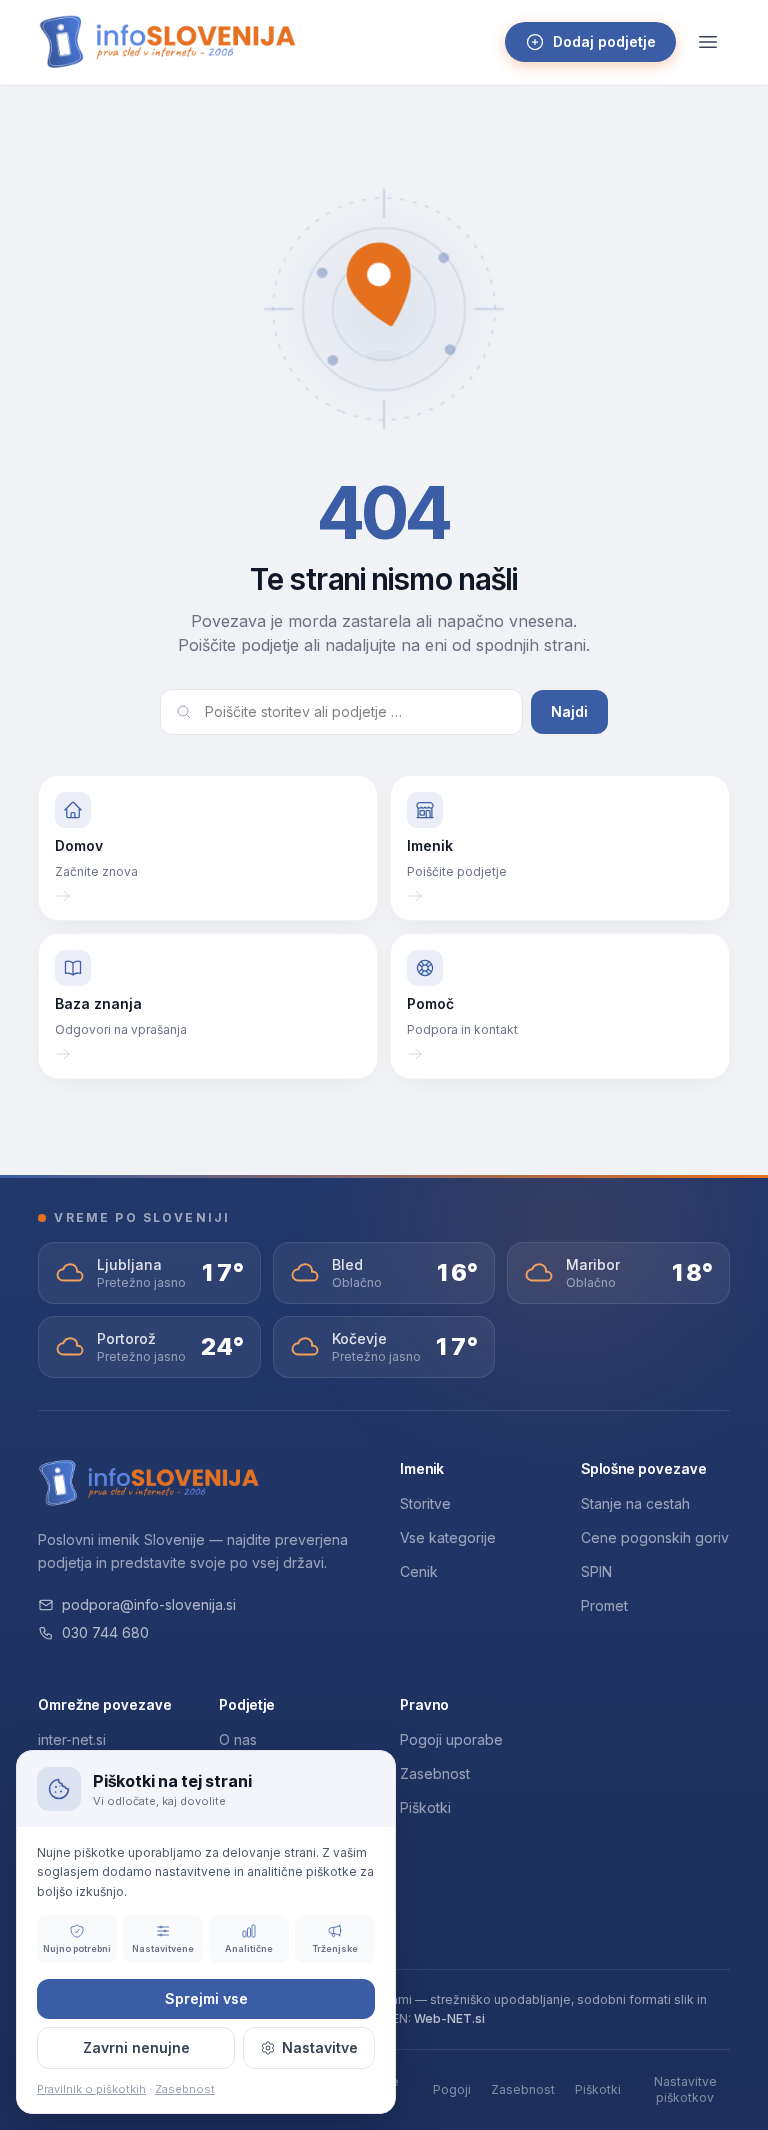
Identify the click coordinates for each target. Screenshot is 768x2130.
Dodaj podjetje (604, 41)
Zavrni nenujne (136, 2047)
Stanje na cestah (635, 1503)
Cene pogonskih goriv (655, 1537)
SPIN (596, 1571)
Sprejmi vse (206, 1998)
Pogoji (452, 2089)
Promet (604, 1605)
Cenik (419, 1571)
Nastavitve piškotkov (685, 2089)
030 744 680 (105, 1632)
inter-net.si (72, 1739)
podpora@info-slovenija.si (149, 1604)
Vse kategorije (448, 1537)
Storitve (425, 1503)
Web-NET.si (449, 2018)
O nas (238, 1739)
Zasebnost (435, 1773)
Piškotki (425, 1807)
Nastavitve (320, 2047)
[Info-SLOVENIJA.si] (168, 42)
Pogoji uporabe (451, 1739)
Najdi (569, 711)
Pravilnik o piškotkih (91, 2089)
